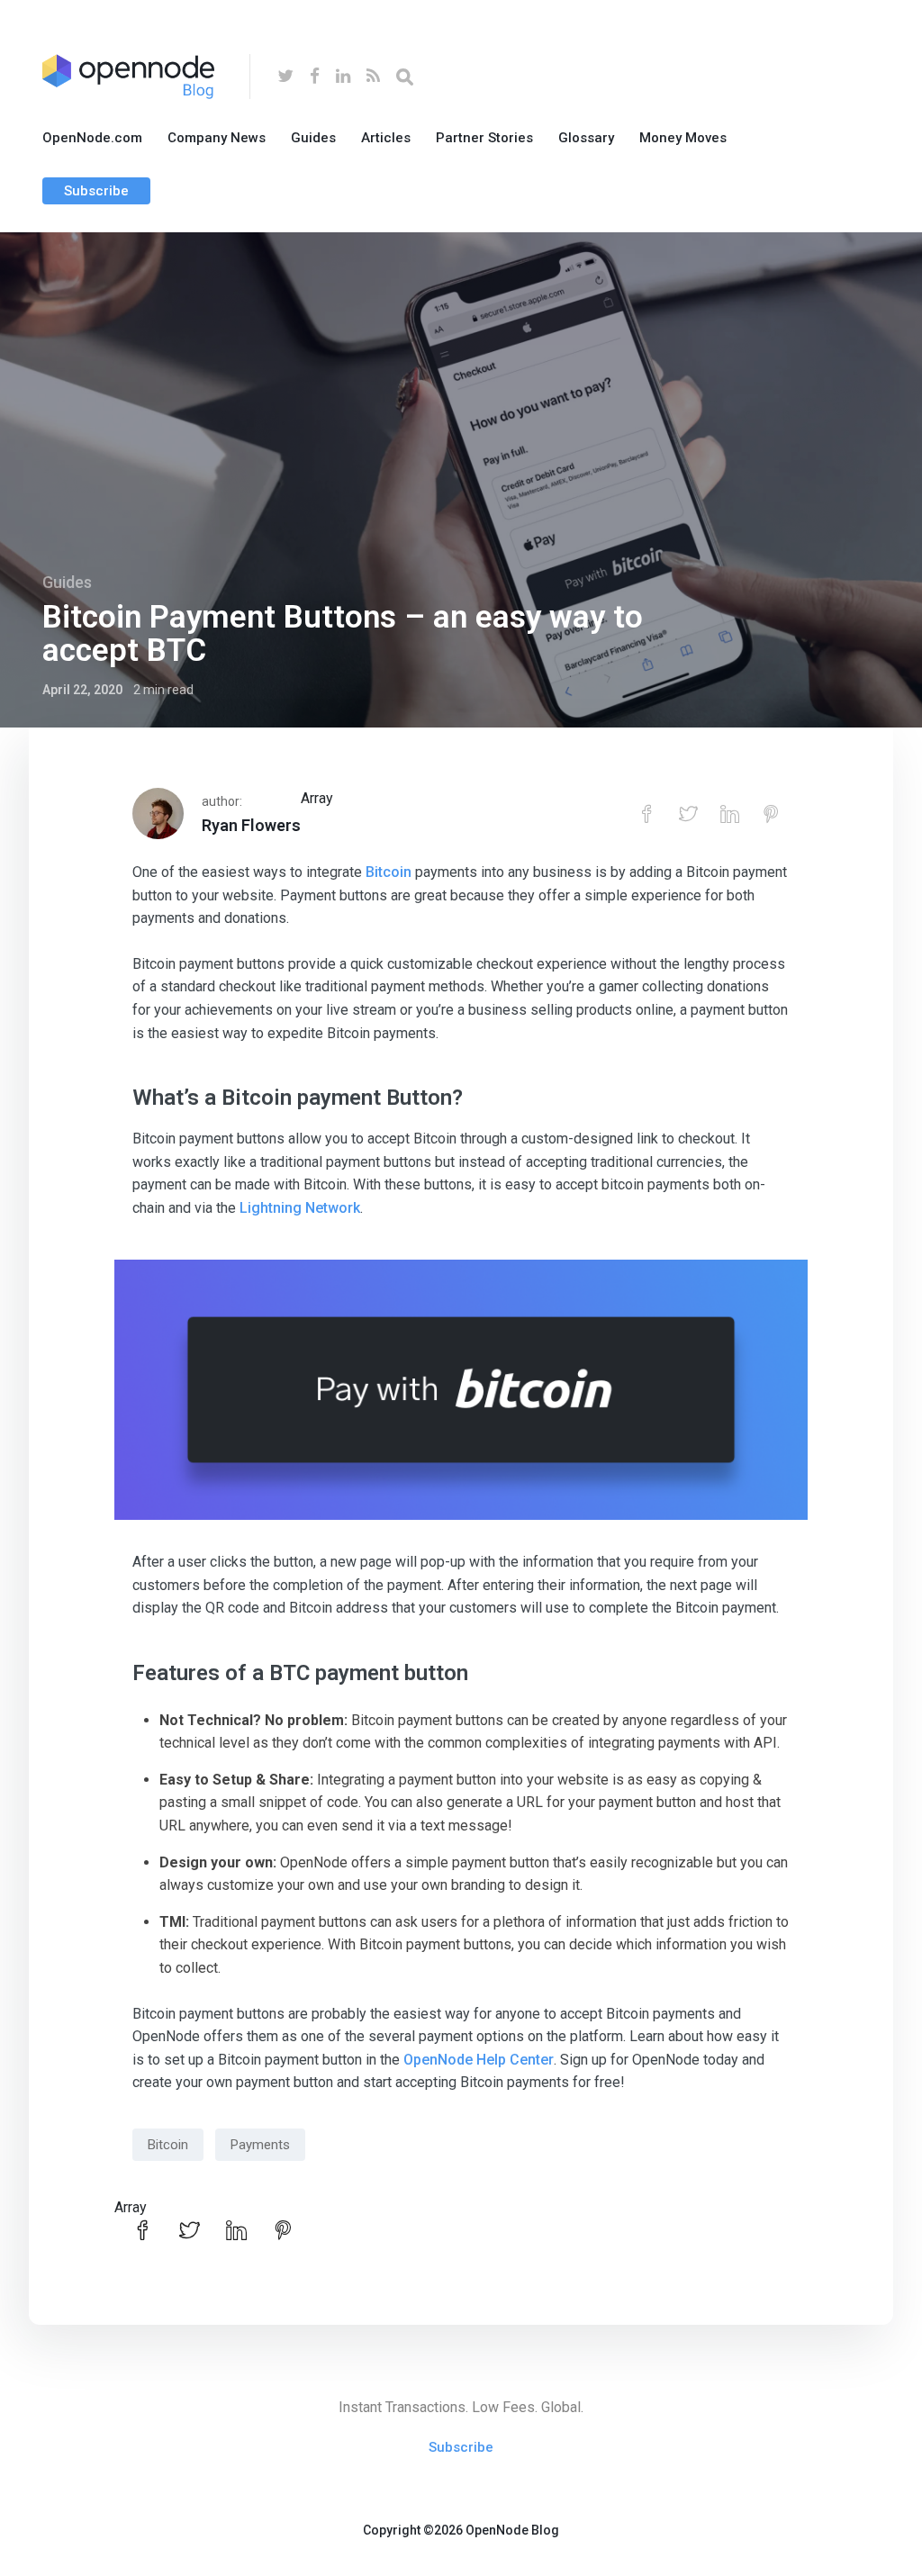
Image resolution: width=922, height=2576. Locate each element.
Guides (313, 138)
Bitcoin (389, 872)
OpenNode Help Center (479, 2060)
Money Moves (683, 138)
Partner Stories (484, 138)
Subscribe (96, 191)
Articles (386, 138)
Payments (260, 2145)
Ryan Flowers (251, 825)
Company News (217, 138)
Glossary (586, 138)
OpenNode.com (92, 138)
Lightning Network (300, 1208)
